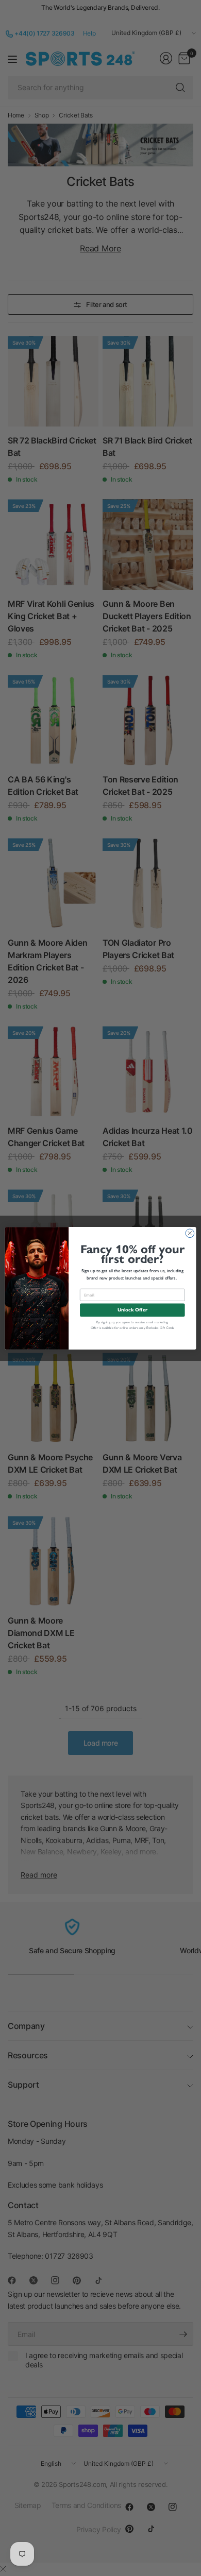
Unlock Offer (132, 1310)
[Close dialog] (190, 1233)
